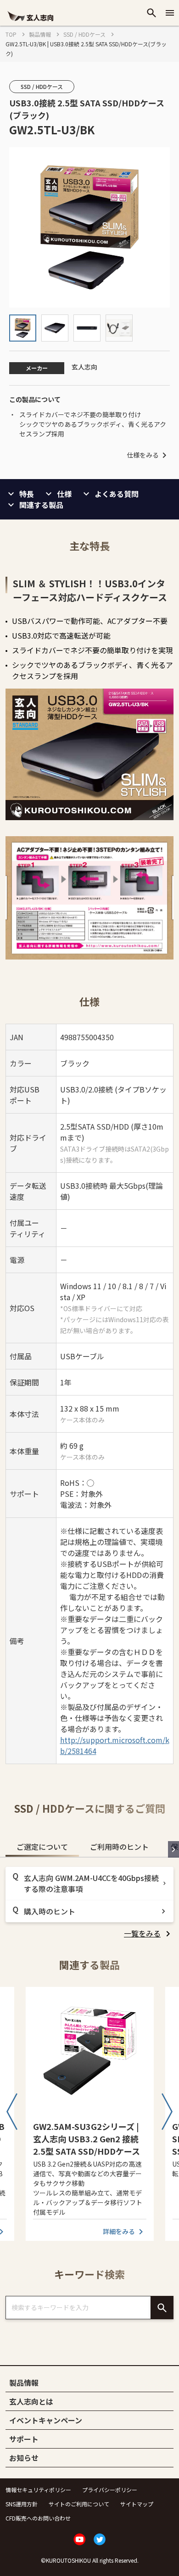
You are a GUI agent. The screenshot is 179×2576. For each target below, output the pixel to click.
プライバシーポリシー (110, 2490)
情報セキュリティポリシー (38, 2490)
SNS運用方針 (22, 2504)
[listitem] (149, 1933)
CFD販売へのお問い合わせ (38, 2518)
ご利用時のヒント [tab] (119, 1847)
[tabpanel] (89, 1903)
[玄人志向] (30, 22)
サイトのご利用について (79, 2504)
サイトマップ (137, 2504)
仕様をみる (143, 455)
